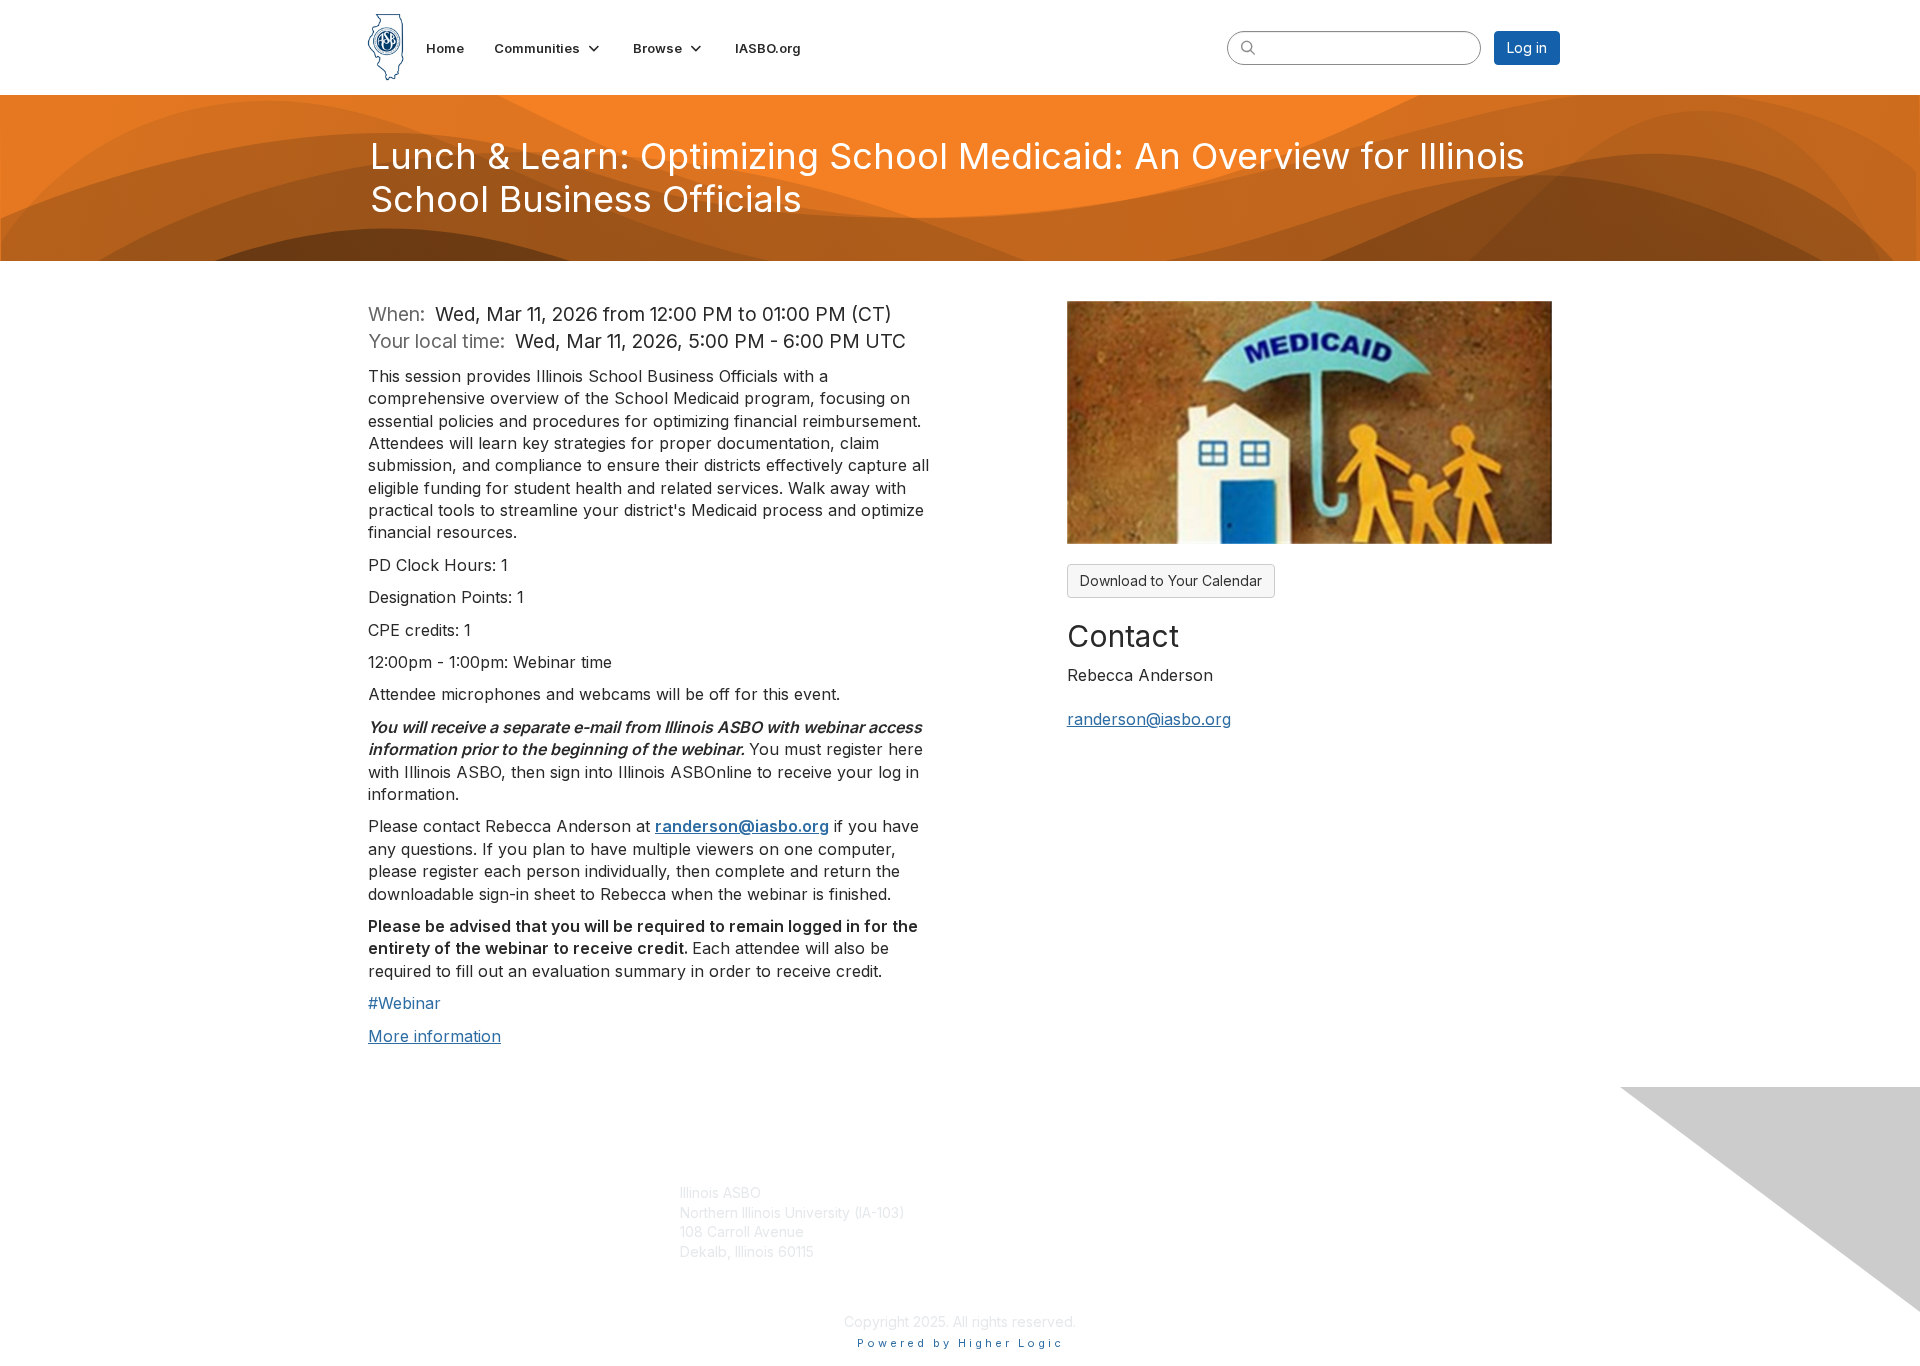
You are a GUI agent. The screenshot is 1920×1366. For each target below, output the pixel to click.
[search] (1248, 47)
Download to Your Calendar (1171, 580)
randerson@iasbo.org (742, 826)
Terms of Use (1301, 1212)
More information (434, 1036)
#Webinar (404, 1003)
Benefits (995, 1212)
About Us (1287, 1192)
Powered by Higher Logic (960, 1343)
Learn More (1006, 1231)
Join (982, 1192)
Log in (1527, 47)
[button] (548, 48)
